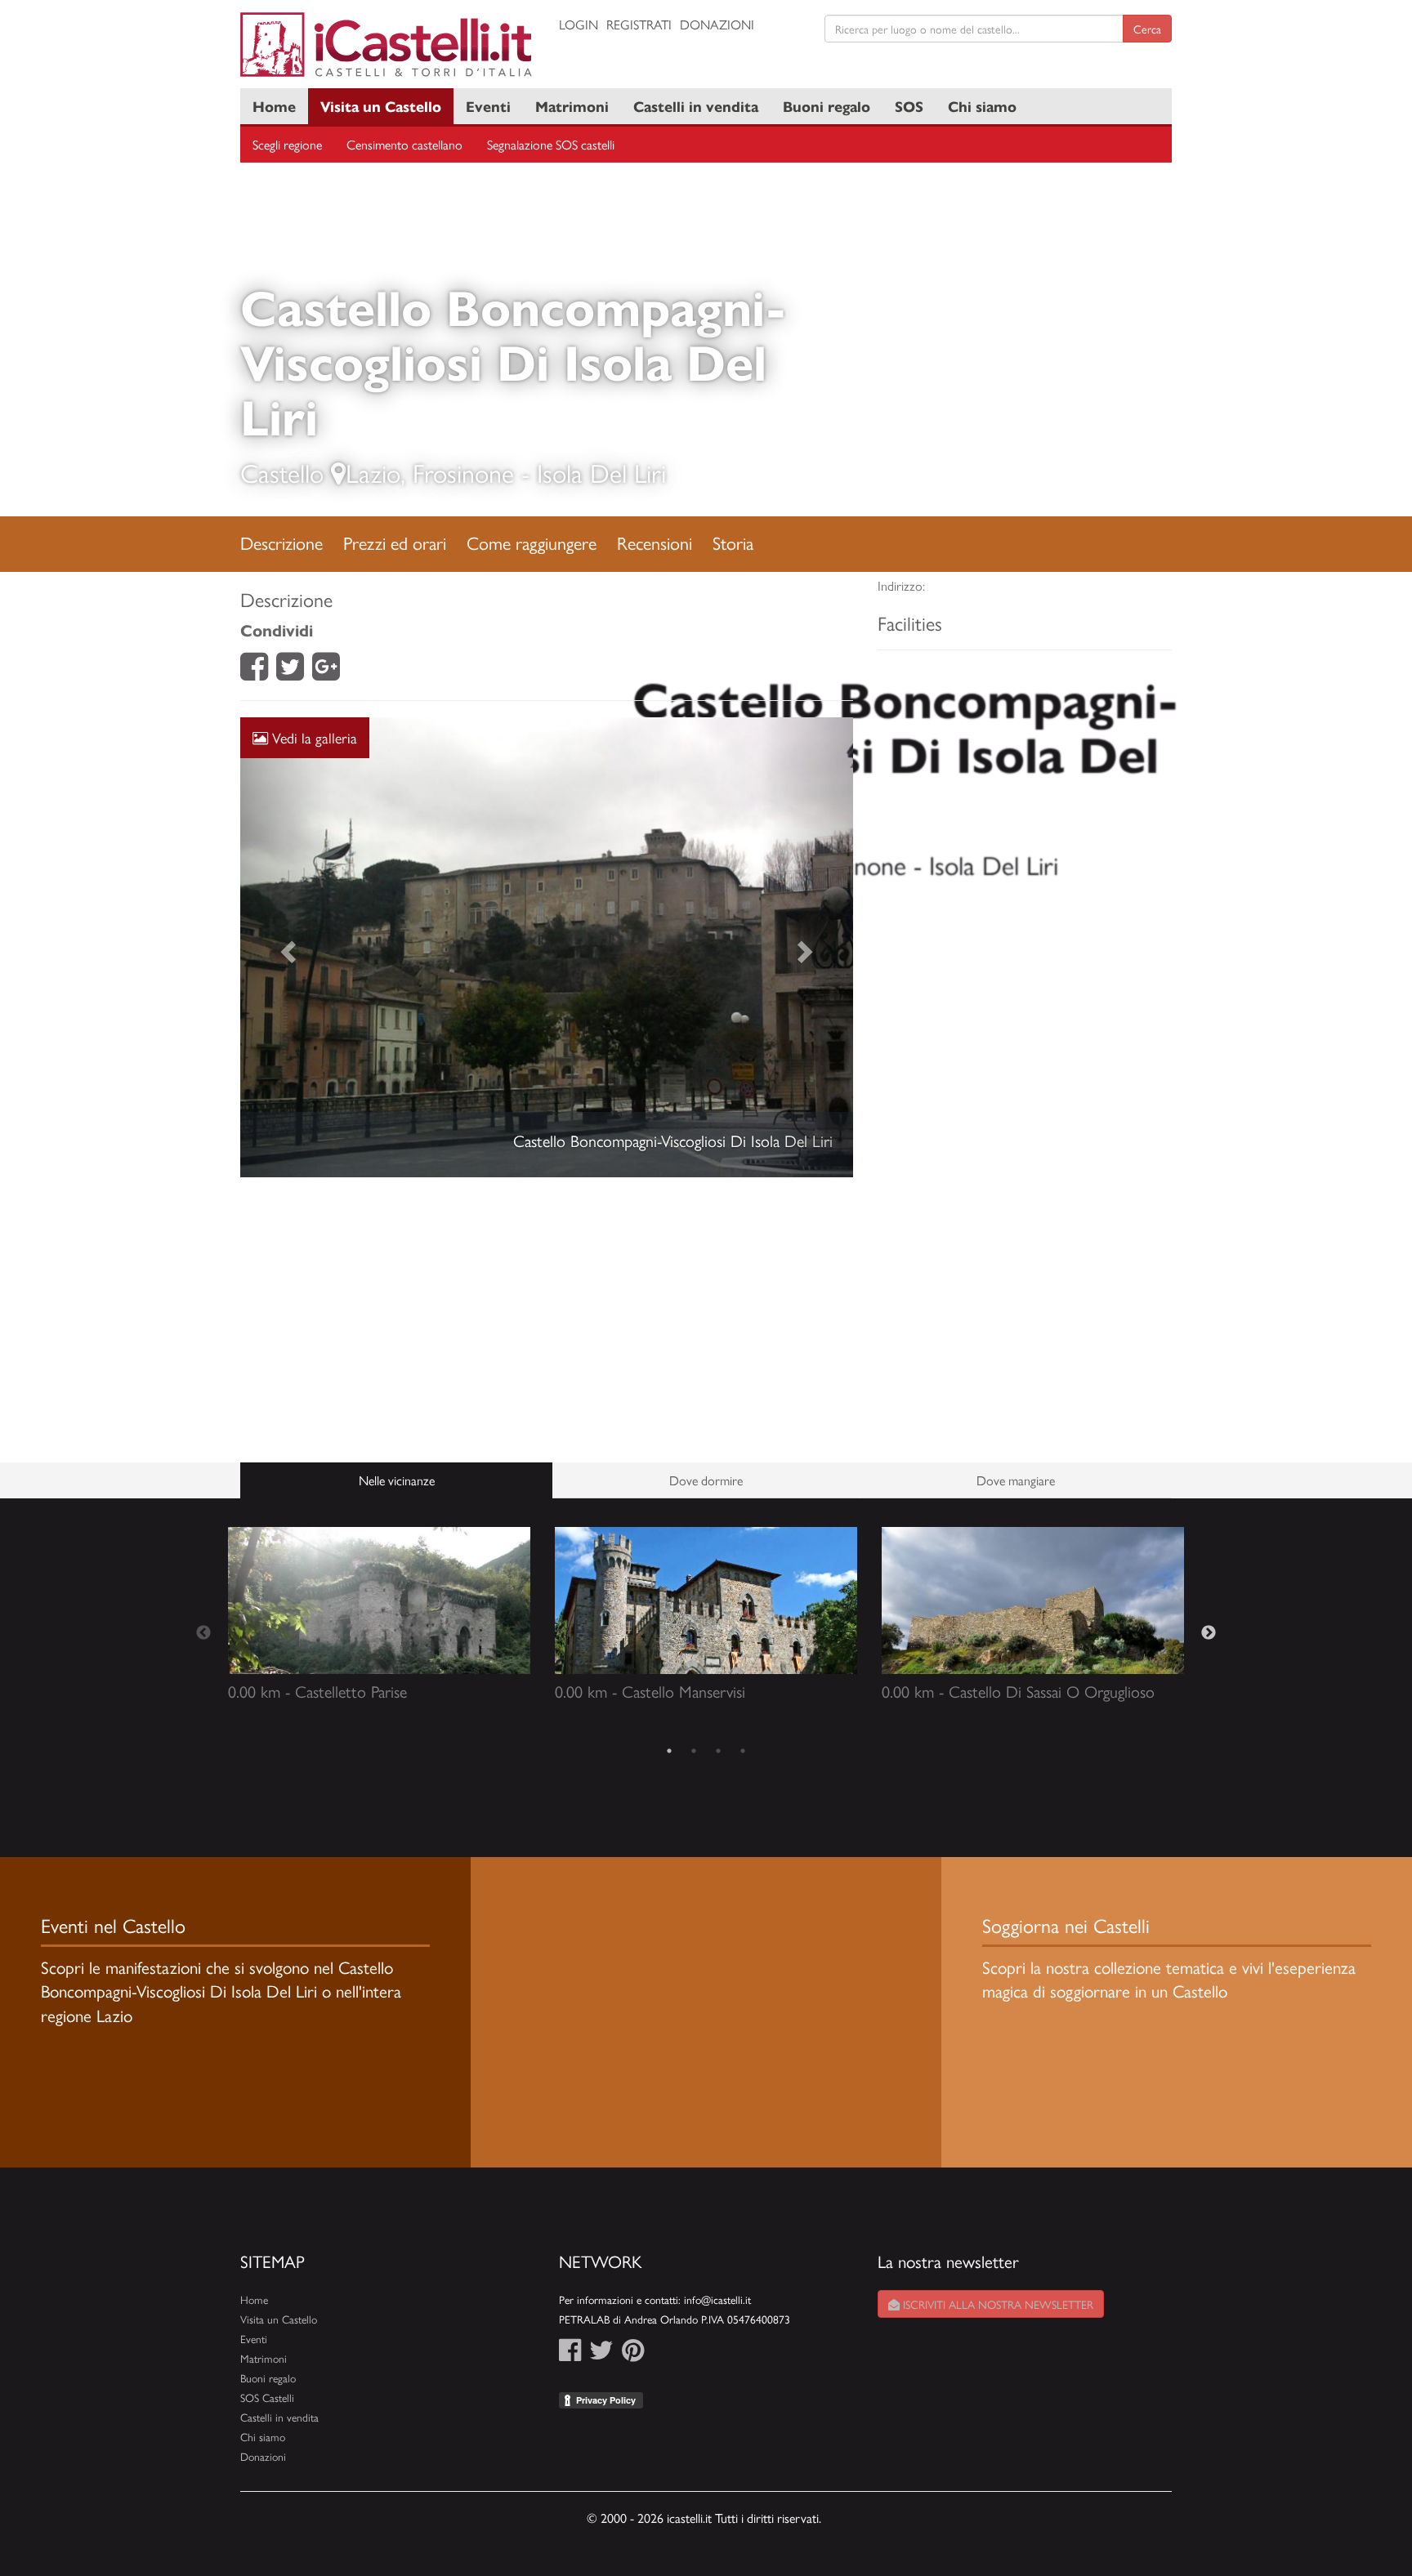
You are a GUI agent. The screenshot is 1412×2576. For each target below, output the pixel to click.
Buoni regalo (827, 106)
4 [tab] (743, 1751)
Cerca (1147, 29)
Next (1209, 1633)
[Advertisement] (547, 1320)
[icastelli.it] (387, 45)
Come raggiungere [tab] (532, 542)
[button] (286, 947)
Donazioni (717, 24)
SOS (909, 106)
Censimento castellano (404, 144)
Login (579, 24)
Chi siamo (982, 106)
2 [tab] (694, 1751)
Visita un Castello (381, 106)
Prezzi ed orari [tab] (395, 542)
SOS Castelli (267, 2397)
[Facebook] (254, 671)
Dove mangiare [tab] (1016, 1480)
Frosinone (463, 472)
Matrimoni (572, 106)
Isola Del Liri (601, 472)
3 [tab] (718, 1751)
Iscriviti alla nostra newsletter (996, 2304)
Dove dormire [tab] (706, 1480)
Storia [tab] (733, 542)
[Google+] (326, 671)
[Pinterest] (633, 2354)
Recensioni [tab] (655, 542)
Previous (203, 1633)
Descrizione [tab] (282, 542)
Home (274, 106)
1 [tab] (669, 1751)
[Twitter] (290, 671)
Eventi (488, 106)
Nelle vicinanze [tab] (397, 1480)
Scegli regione (287, 144)
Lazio (373, 472)
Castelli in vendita (696, 106)
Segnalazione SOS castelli (551, 144)
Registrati (639, 24)
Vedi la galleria (313, 737)
